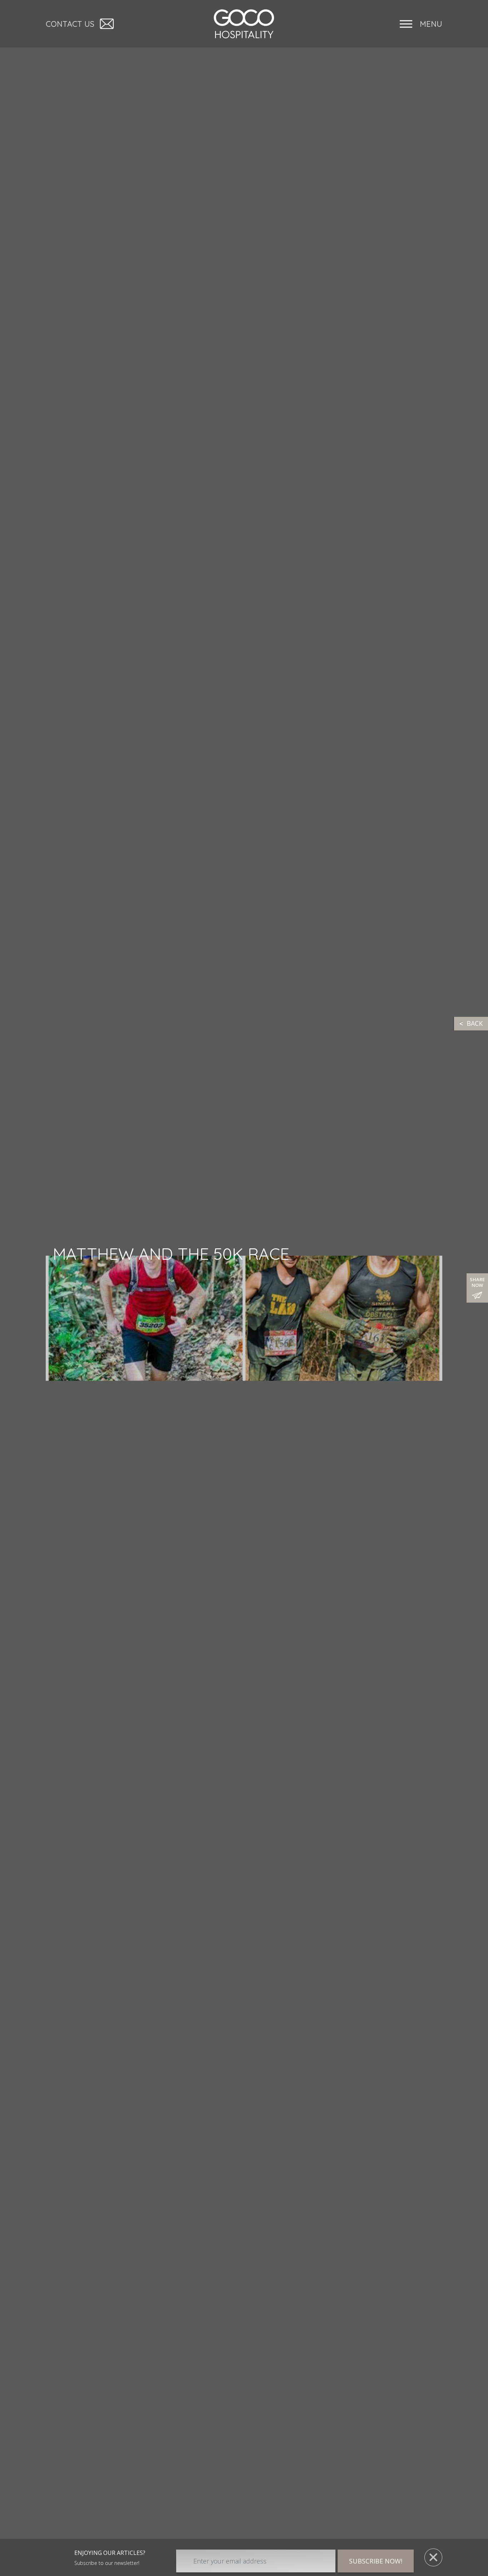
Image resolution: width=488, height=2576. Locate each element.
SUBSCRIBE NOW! (376, 2561)
